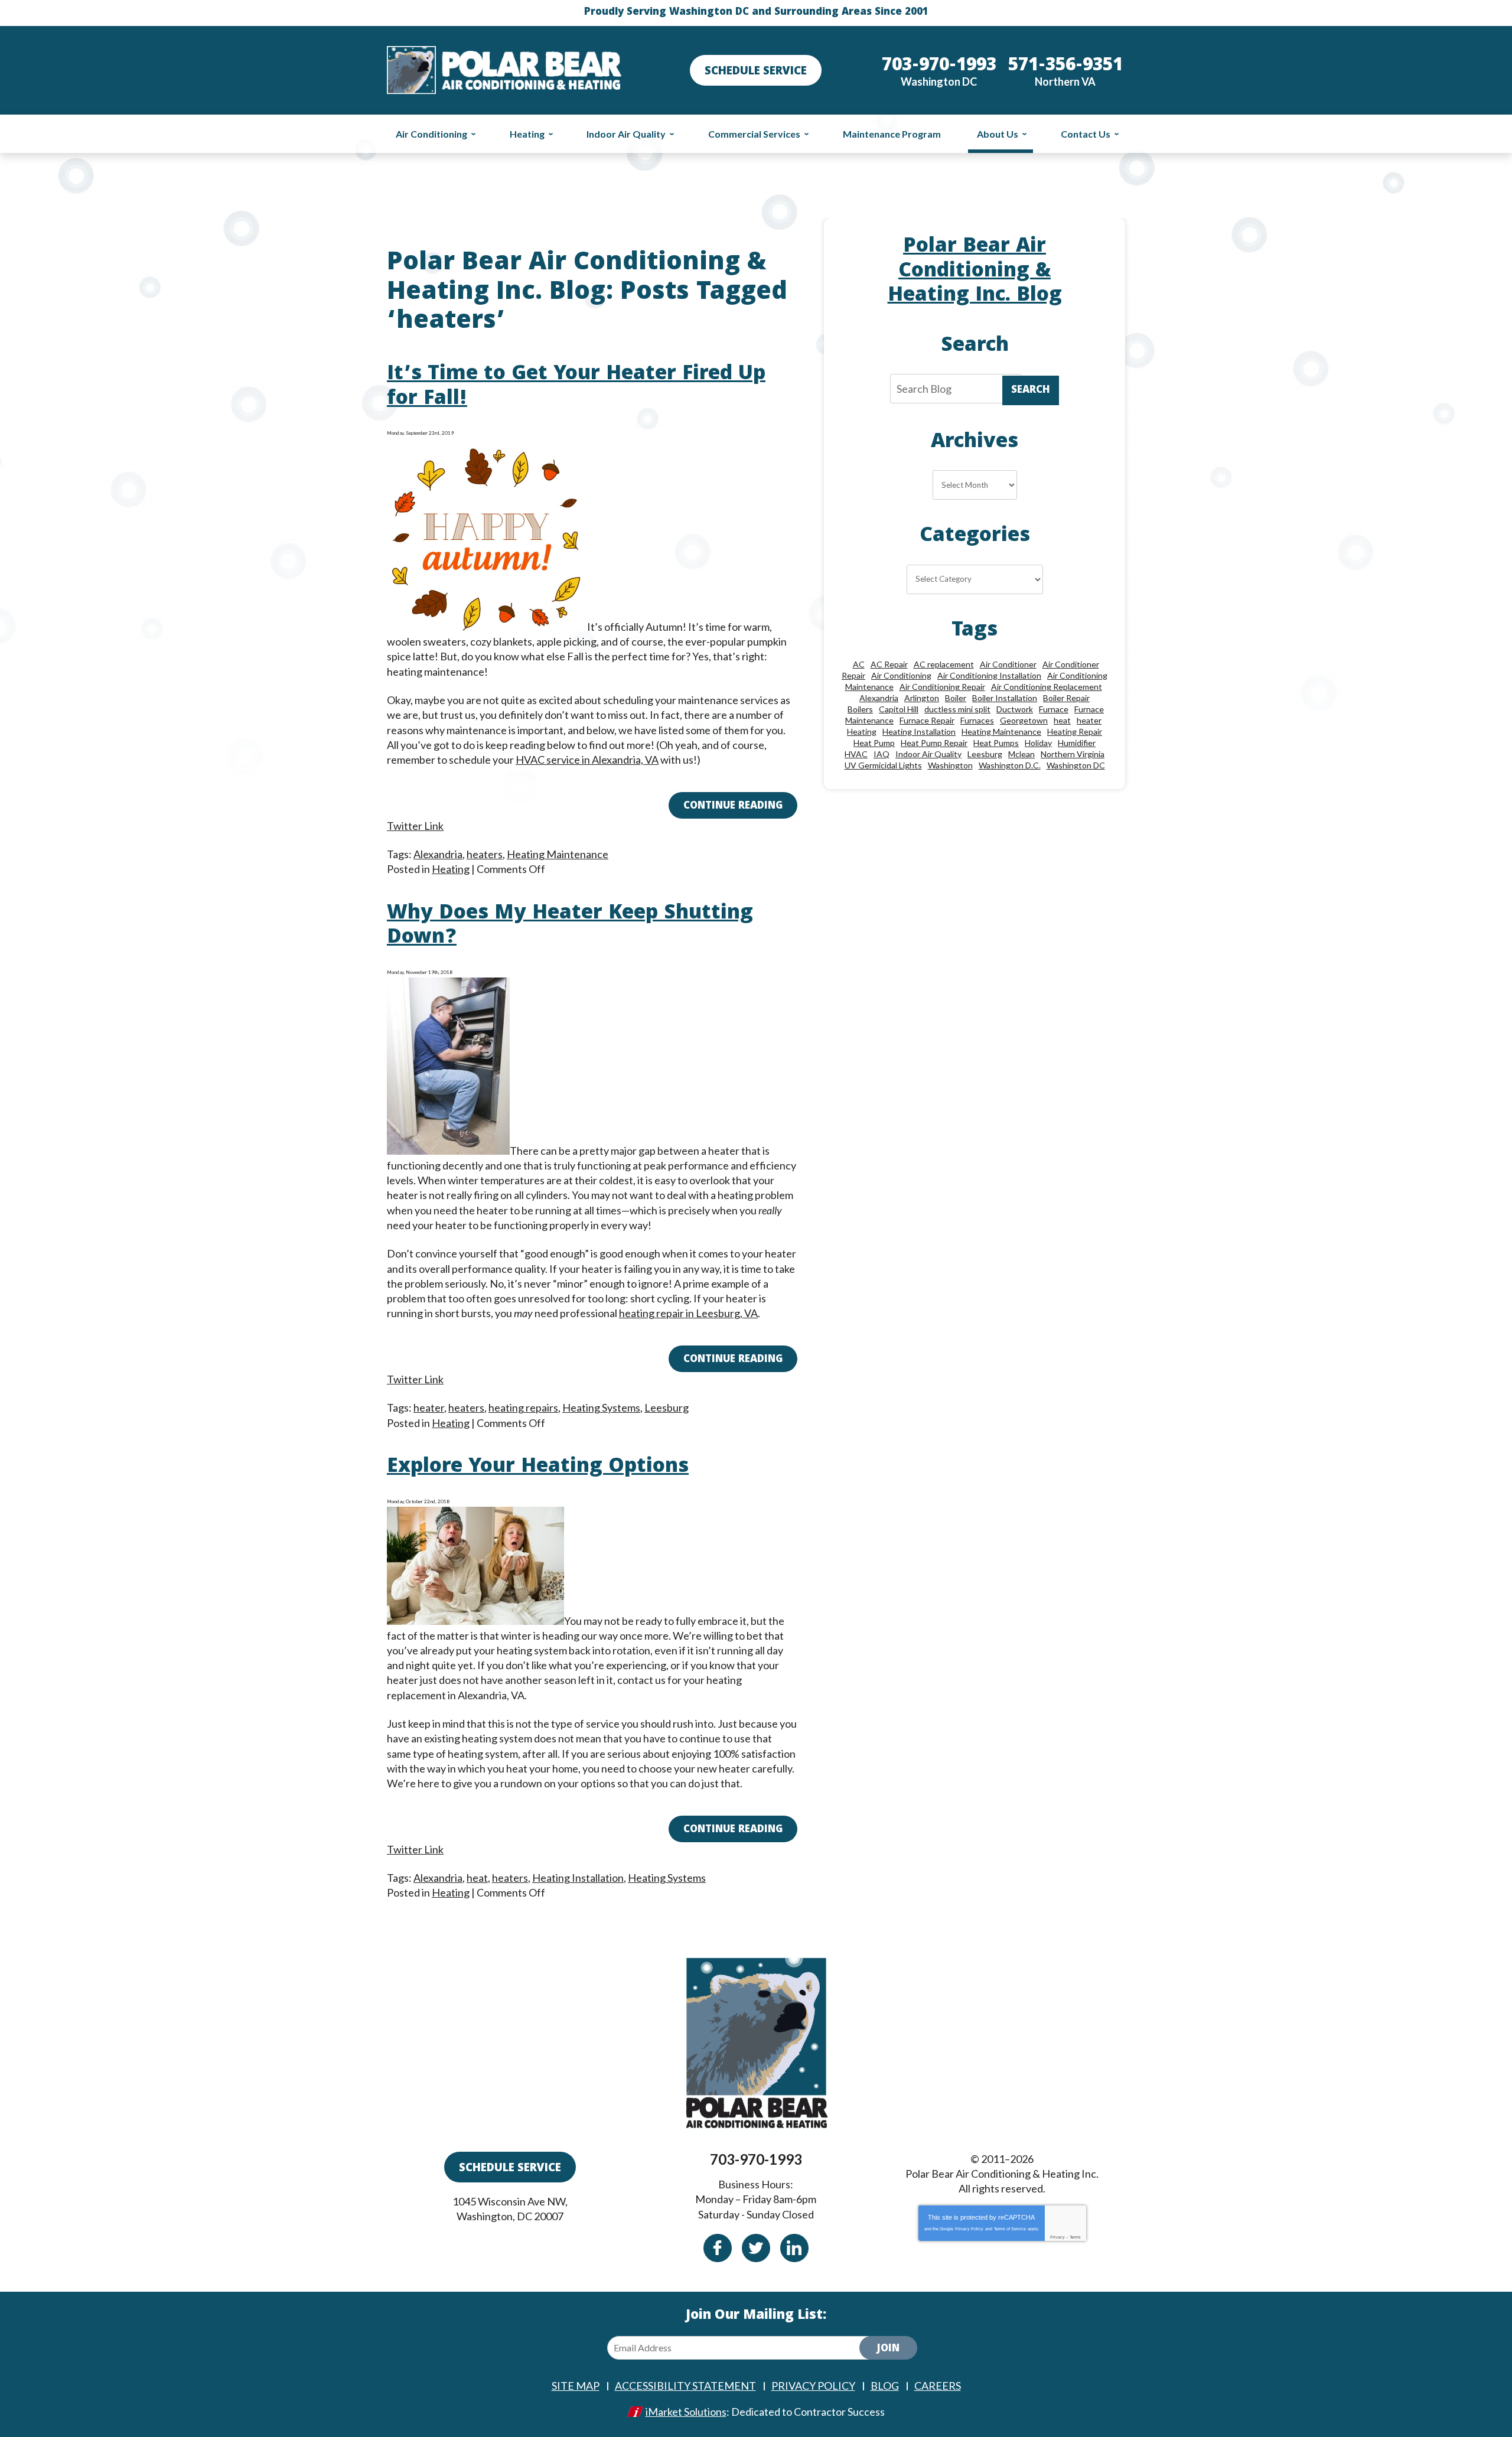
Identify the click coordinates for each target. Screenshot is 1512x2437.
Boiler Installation (1005, 698)
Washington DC (1076, 765)
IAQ (882, 754)
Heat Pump (874, 743)
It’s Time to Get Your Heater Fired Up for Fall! (576, 387)
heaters (485, 854)
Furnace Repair (927, 720)
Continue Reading (733, 807)
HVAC (856, 754)
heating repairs (523, 1408)
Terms (1075, 2237)
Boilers (860, 709)
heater (429, 1408)
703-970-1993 (756, 2159)
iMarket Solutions (686, 2412)
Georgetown (1024, 720)
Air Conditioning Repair (942, 687)
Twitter (756, 2248)
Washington (950, 765)
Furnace (1054, 709)
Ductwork (1015, 709)
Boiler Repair (1066, 698)
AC (859, 664)
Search (1031, 391)
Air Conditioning (901, 675)
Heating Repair (1075, 732)
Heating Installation (578, 1878)
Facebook (718, 2248)
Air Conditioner (1008, 664)
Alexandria (438, 854)
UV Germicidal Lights (883, 765)
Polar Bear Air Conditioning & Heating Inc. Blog (975, 272)
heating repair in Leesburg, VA (688, 1313)
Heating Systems (601, 1408)
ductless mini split (957, 709)
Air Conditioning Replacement (1047, 687)
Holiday (1038, 743)
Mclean (1021, 754)
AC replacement (944, 664)
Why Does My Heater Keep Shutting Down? (570, 926)
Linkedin (794, 2248)
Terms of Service (1010, 2229)
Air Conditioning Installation (989, 675)
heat (477, 1878)
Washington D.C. (1010, 765)
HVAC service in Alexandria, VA (587, 760)
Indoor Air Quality (928, 754)
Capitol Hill (899, 709)
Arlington (922, 698)
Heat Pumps (996, 743)
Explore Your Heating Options (538, 1468)
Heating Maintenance (558, 854)
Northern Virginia (1073, 754)
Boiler (956, 698)
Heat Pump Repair (934, 743)
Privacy (1058, 2237)
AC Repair (889, 664)
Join (888, 2349)
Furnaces (977, 720)
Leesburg (667, 1408)
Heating (451, 869)
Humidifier (1077, 743)
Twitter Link (415, 826)
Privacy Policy (969, 2229)
